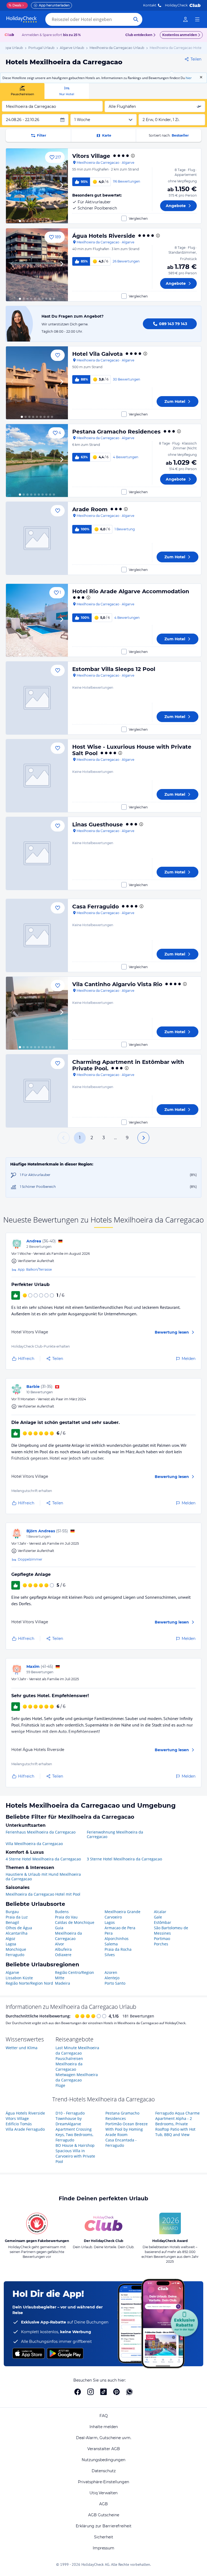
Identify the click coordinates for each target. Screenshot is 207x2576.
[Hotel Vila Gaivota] (37, 383)
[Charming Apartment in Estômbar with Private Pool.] (37, 1091)
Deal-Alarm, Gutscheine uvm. (104, 2438)
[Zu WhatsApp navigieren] (129, 2392)
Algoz (11, 1939)
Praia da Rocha (118, 1949)
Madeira (63, 1983)
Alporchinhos (117, 1939)
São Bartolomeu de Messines (171, 1930)
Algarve (12, 1972)
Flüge (60, 2085)
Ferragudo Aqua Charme (177, 2113)
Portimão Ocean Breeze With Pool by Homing (127, 2126)
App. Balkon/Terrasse (35, 1269)
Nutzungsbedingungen (103, 2460)
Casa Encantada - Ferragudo (121, 2143)
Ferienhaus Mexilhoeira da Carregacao (41, 1832)
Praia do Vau (66, 1917)
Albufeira (63, 1949)
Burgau (12, 1912)
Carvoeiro (113, 1917)
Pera (109, 1933)
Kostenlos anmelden (180, 35)
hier (189, 78)
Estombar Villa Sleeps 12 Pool (114, 669)
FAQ (104, 2416)
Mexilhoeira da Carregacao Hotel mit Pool (43, 1894)
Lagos (110, 1922)
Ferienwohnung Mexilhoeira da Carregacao (115, 1834)
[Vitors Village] (37, 186)
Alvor (60, 1944)
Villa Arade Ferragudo (25, 2129)
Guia (59, 1928)
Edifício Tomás (19, 2124)
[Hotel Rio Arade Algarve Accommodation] (37, 620)
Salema (111, 1944)
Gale (158, 1917)
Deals (15, 5)
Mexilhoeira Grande (123, 1912)
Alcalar (160, 1912)
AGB (103, 2504)
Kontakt (150, 5)
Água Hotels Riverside (104, 236)
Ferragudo (15, 1955)
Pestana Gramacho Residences (116, 432)
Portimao (162, 1939)
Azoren (111, 1972)
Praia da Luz (17, 1917)
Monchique (16, 1949)
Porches (161, 1944)
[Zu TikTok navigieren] (103, 2392)
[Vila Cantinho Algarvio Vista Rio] (37, 1013)
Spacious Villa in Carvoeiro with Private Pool (75, 2156)
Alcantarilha (17, 1933)
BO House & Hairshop (75, 2145)
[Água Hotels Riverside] (37, 265)
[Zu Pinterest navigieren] (116, 2392)
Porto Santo (115, 1983)
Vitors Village (91, 156)
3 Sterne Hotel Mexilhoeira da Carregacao (124, 1859)
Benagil (12, 1922)
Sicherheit (104, 2537)
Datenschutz (104, 2471)
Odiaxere (63, 1955)
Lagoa (11, 1944)
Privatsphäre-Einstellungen (103, 2482)
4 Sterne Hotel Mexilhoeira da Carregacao (43, 1859)
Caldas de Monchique (75, 1922)
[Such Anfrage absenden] (136, 19)
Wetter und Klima (22, 2048)
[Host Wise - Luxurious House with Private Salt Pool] (37, 776)
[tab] (22, 91)
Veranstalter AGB (104, 2449)
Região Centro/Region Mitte (75, 1975)
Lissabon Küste (19, 1978)
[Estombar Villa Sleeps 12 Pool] (37, 698)
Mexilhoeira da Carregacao (68, 1936)
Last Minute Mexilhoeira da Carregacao (77, 2050)
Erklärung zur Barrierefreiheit (104, 2526)
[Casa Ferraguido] (37, 935)
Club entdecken (139, 35)
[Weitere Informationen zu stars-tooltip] (132, 156)
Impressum (103, 2548)
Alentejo (112, 1978)
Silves (110, 1955)
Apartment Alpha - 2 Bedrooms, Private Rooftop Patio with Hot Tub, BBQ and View (175, 2126)
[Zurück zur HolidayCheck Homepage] (22, 19)
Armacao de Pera (120, 1928)
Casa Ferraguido (96, 907)
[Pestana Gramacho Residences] (37, 461)
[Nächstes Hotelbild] (61, 186)
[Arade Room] (37, 538)
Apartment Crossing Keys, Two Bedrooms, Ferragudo (74, 2135)
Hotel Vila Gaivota (97, 354)
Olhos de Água (19, 1928)
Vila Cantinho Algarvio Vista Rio (117, 984)
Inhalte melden (104, 2427)
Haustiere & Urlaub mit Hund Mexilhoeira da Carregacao (43, 1877)
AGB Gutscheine (104, 2515)
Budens (62, 1912)
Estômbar (163, 1922)
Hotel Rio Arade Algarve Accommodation (131, 591)
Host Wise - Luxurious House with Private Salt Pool (132, 750)
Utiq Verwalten (103, 2493)
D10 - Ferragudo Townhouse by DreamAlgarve (70, 2118)
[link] (185, 19)
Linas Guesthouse (98, 825)
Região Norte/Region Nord (29, 1983)
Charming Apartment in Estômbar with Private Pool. (128, 1065)
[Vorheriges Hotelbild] (12, 186)
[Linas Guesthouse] (37, 853)
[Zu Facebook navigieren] (78, 2392)
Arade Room (90, 509)
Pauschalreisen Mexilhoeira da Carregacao (69, 2064)
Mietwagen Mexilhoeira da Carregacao (77, 2077)
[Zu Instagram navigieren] (91, 2392)
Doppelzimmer (30, 1559)
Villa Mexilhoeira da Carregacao (34, 1844)
